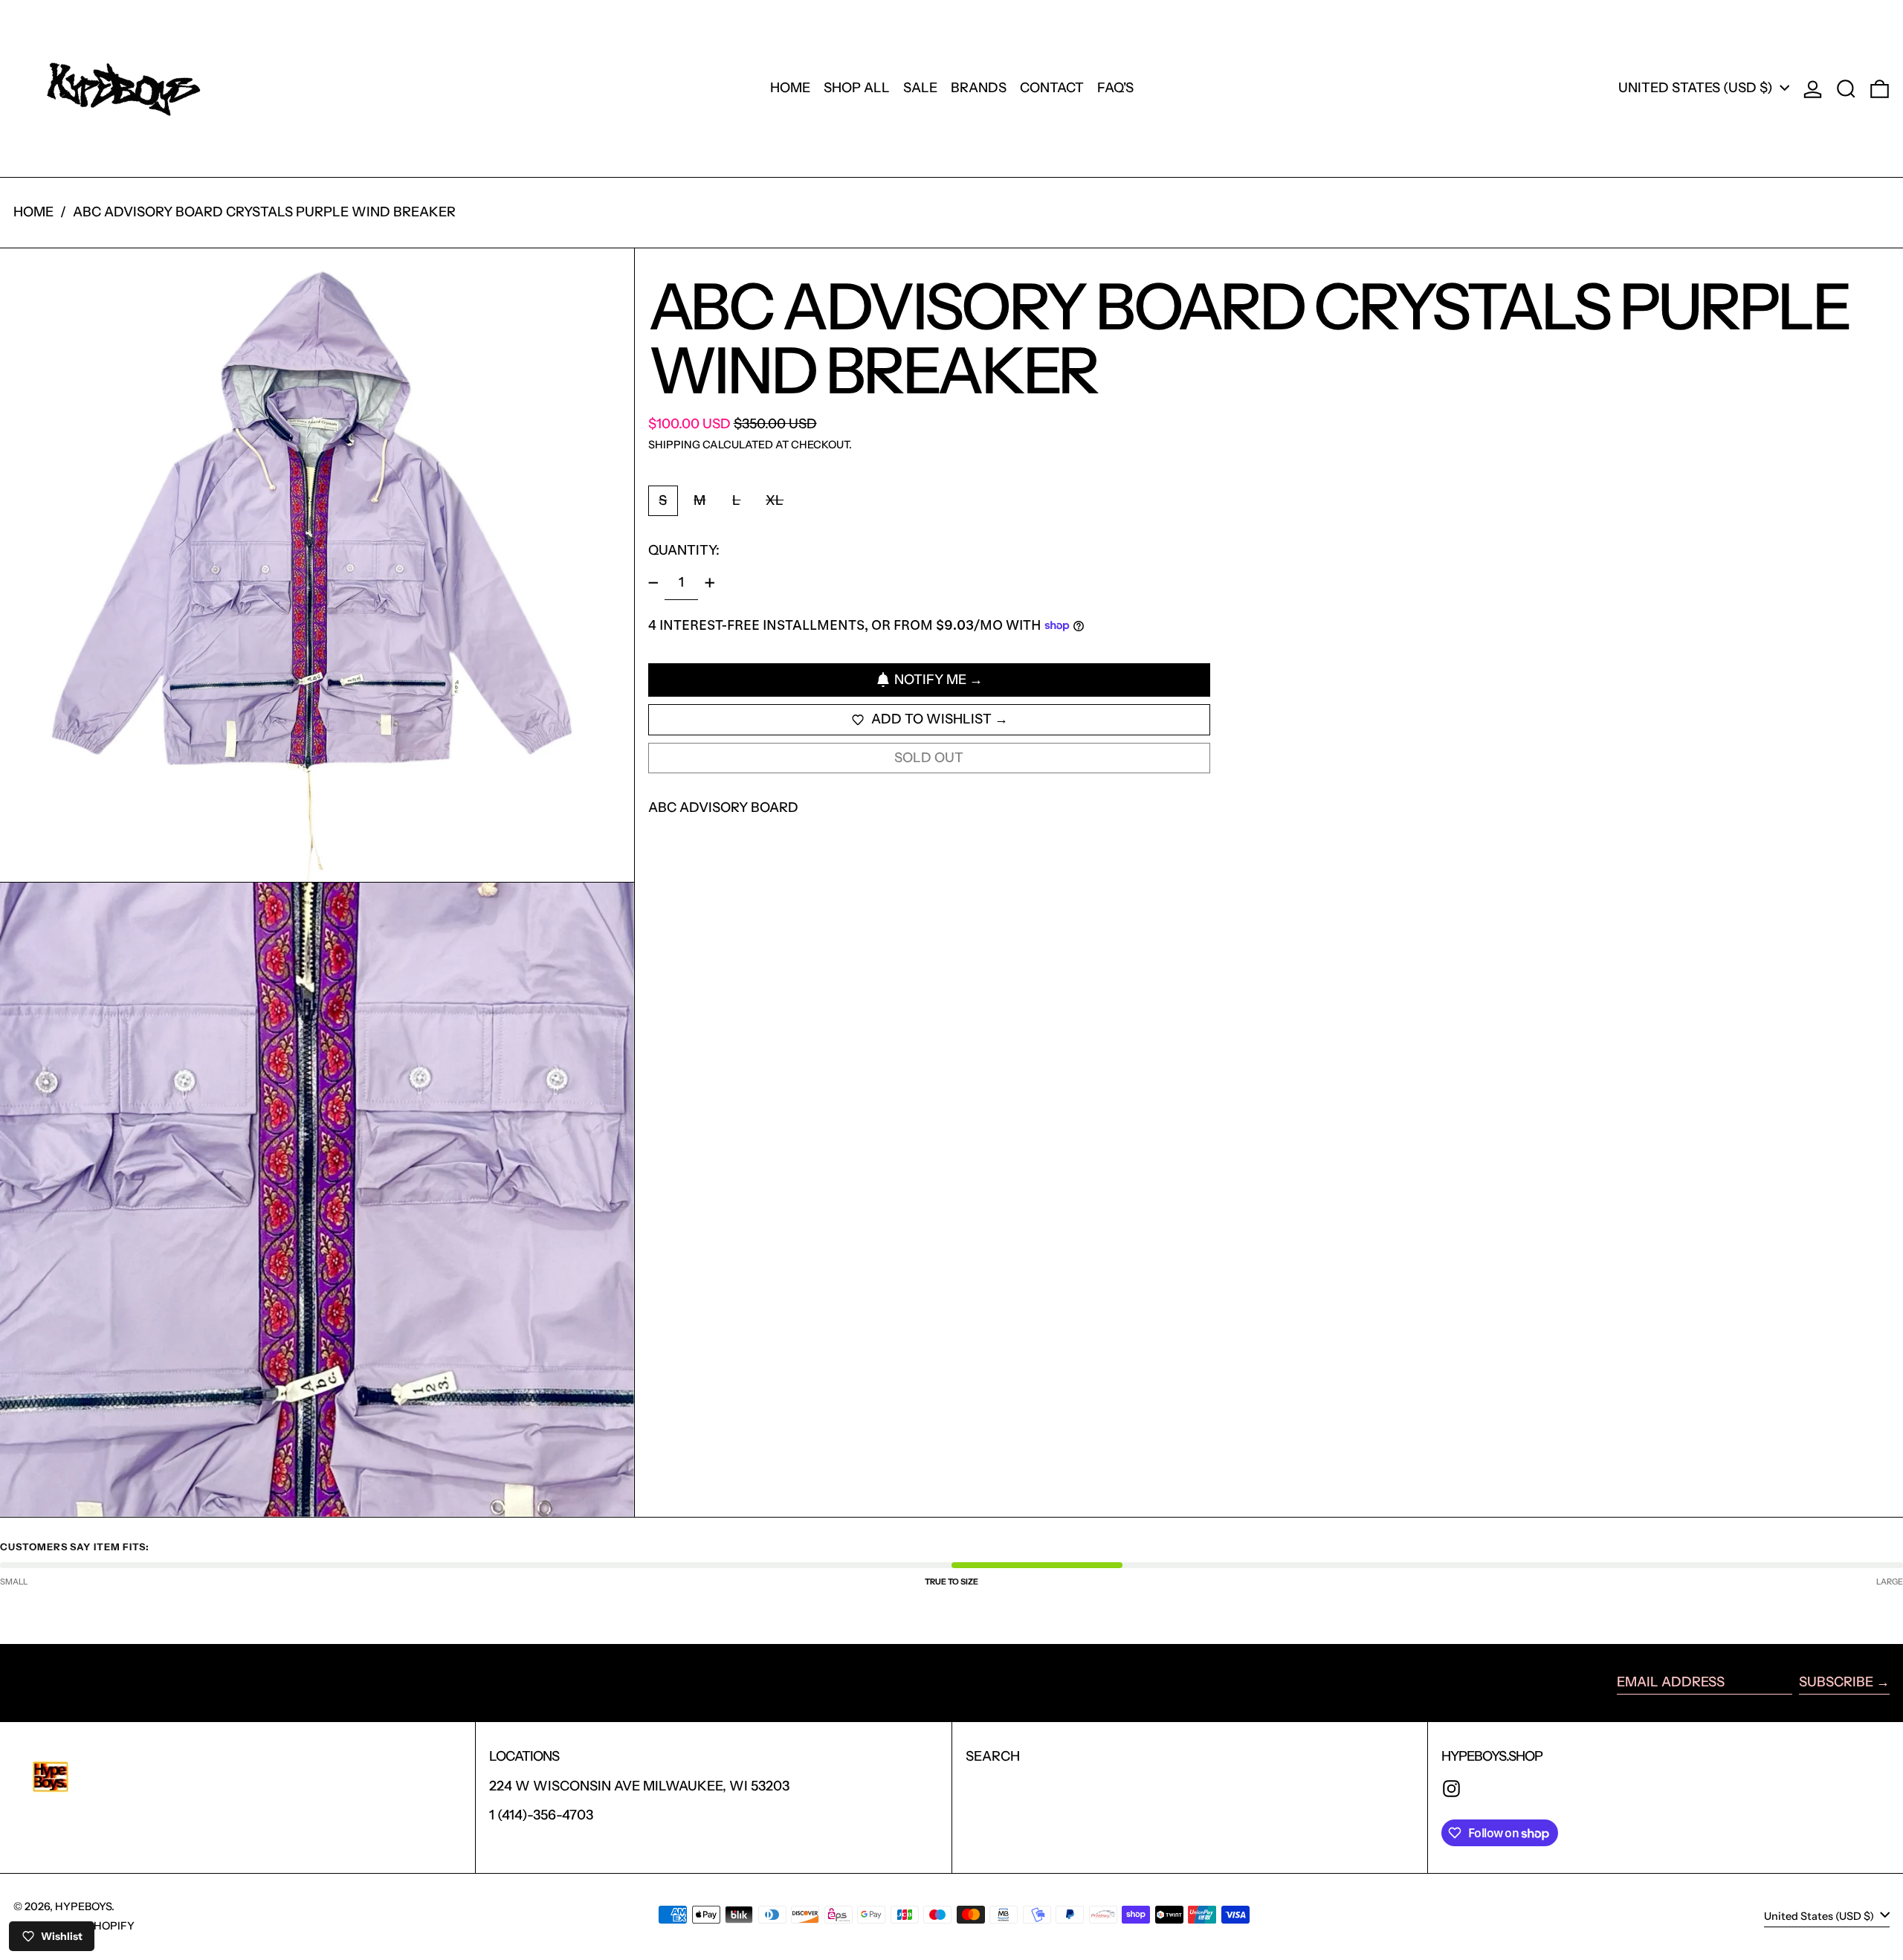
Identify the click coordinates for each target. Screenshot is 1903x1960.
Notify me (930, 680)
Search (993, 1756)
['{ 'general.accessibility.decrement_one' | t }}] (653, 583)
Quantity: (684, 550)
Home (33, 212)
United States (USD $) (1697, 88)
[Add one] (710, 583)
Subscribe (1836, 1682)
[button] (1846, 88)
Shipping (674, 445)
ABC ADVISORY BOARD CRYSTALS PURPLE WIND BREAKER (264, 212)
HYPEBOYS (83, 1906)
